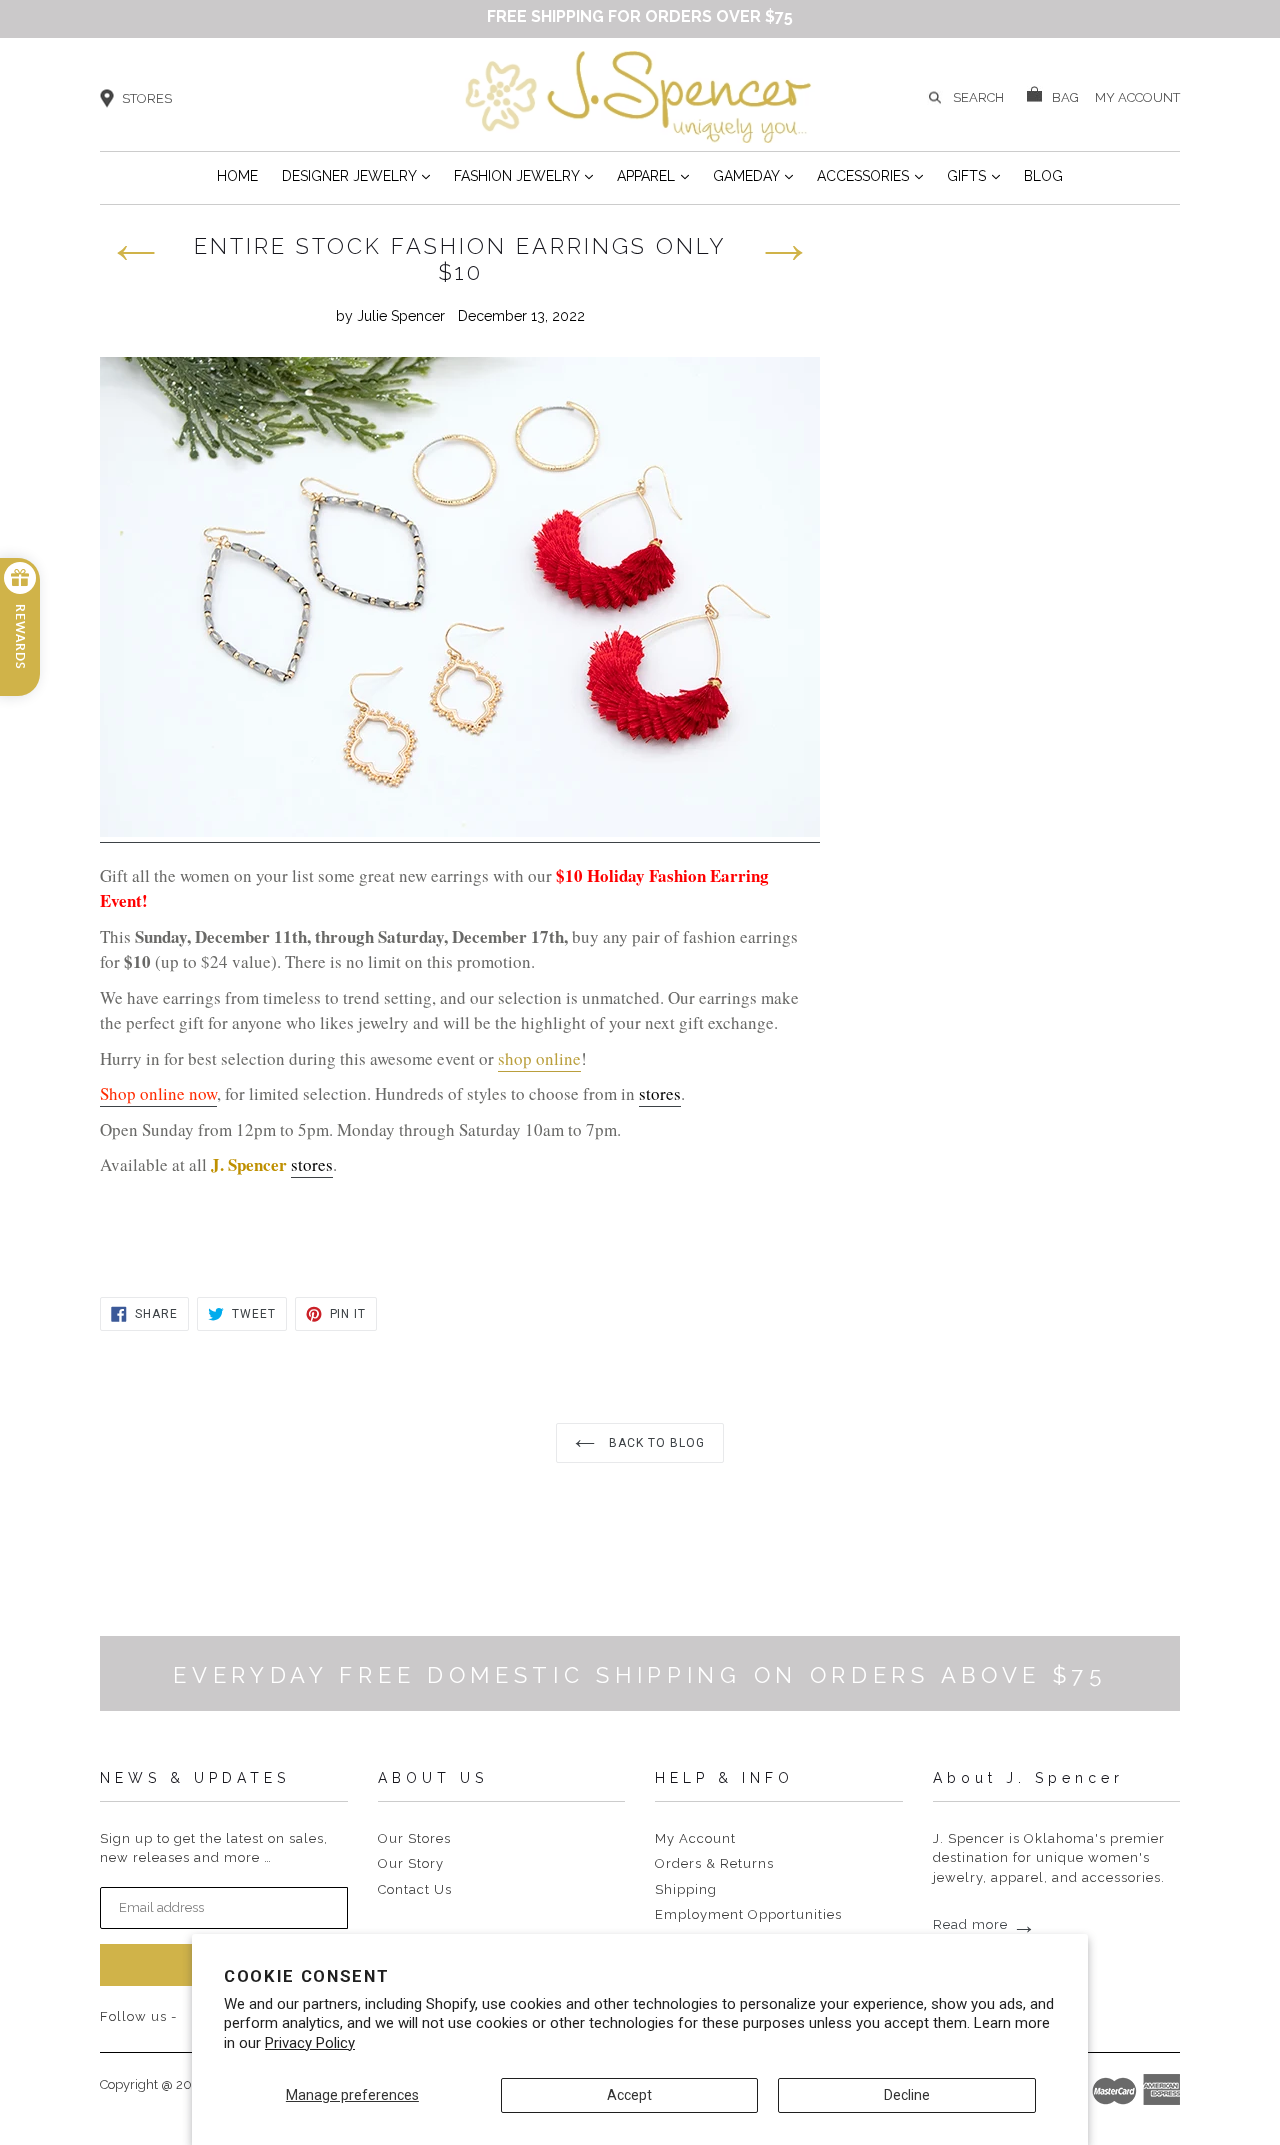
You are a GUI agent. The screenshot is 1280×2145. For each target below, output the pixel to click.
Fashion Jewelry (523, 175)
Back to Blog (654, 1443)
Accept (629, 2095)
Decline (907, 2095)
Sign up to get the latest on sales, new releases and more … (214, 1848)
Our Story (411, 1863)
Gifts (973, 175)
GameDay (753, 175)
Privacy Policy (310, 2043)
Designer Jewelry (356, 175)
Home (237, 176)
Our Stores (414, 1838)
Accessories (870, 175)
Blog (1043, 176)
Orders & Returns (714, 1863)
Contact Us (415, 1889)
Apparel (653, 175)
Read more (985, 1924)
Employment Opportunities (748, 1914)
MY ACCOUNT (1137, 96)
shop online (539, 1058)
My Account (695, 1838)
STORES (147, 98)
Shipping (686, 1889)
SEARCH (978, 97)
